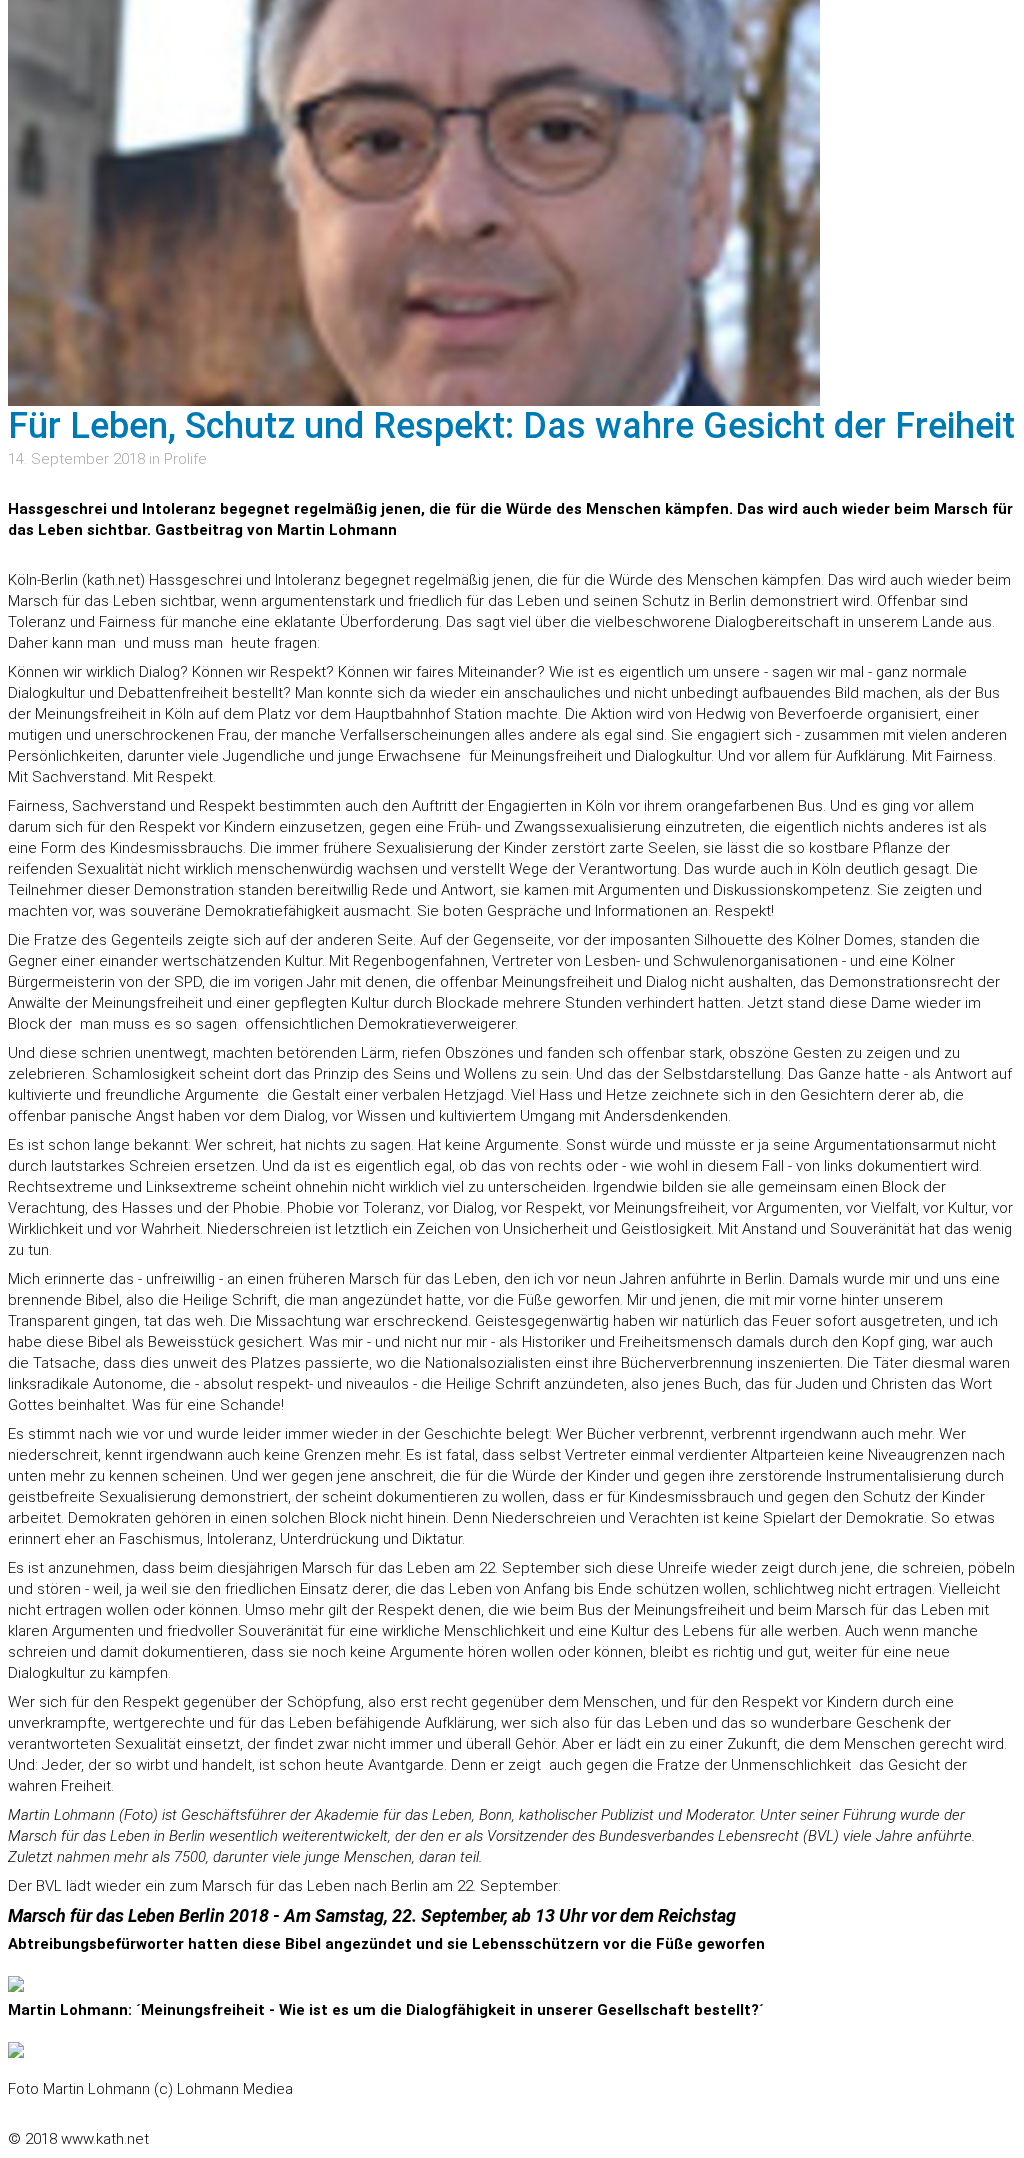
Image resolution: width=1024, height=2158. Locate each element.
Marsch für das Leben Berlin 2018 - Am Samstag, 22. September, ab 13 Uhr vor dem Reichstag (372, 1915)
